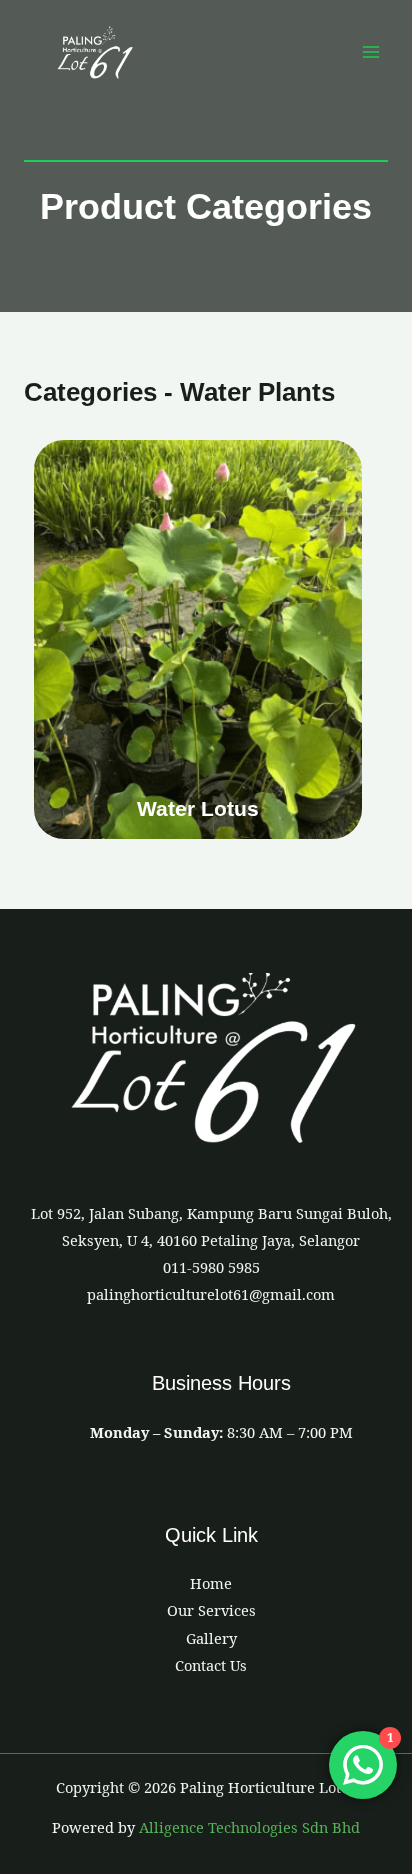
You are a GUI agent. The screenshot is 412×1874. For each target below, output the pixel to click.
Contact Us (211, 1665)
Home (211, 1583)
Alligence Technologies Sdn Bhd (249, 1827)
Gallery (211, 1638)
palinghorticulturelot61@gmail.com (211, 1294)
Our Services (211, 1610)
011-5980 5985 (211, 1267)
